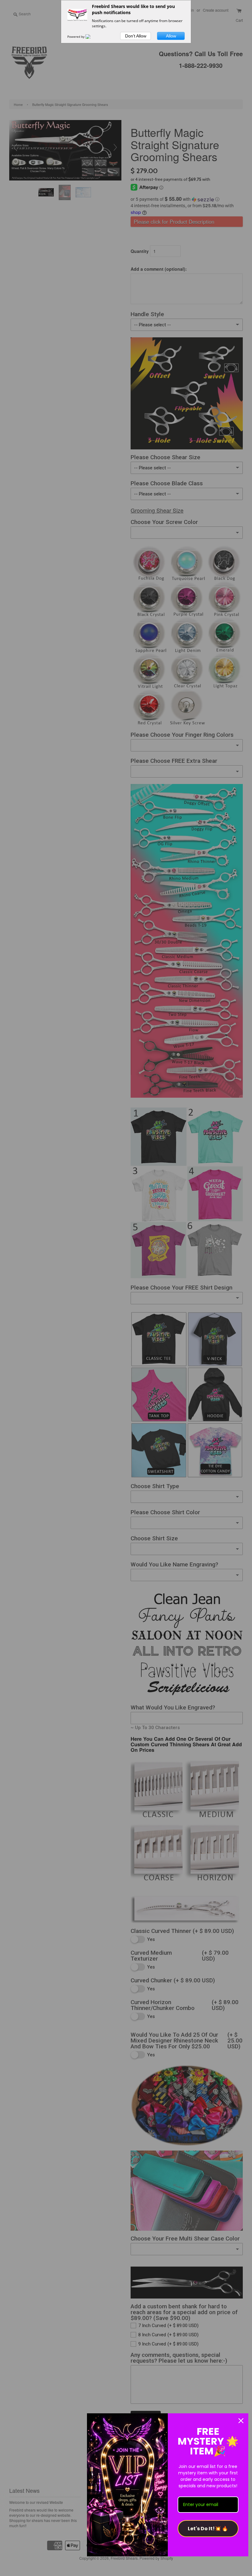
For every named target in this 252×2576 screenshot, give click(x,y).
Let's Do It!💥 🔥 (208, 2529)
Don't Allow (136, 36)
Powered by (76, 37)
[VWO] (92, 37)
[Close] (241, 2421)
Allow (171, 36)
